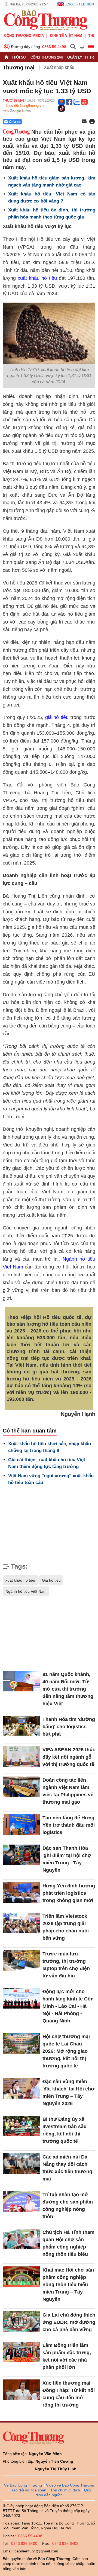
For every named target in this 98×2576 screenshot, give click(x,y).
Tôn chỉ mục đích (65, 2490)
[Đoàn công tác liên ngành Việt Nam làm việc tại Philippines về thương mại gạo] (21, 1787)
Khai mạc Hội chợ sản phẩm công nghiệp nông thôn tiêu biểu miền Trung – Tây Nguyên (68, 2285)
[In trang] (92, 122)
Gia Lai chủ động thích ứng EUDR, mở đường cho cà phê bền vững (69, 2322)
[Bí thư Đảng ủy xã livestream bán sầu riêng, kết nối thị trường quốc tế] (21, 2126)
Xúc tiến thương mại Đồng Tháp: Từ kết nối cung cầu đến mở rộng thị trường (69, 2394)
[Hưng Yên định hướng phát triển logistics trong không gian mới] (21, 1893)
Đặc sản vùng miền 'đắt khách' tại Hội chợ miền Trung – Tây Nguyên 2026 (68, 2092)
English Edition (80, 4)
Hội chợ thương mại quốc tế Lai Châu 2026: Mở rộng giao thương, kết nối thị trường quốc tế (66, 2051)
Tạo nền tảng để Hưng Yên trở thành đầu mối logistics (69, 1825)
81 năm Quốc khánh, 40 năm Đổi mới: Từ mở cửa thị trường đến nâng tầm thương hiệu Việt (68, 1689)
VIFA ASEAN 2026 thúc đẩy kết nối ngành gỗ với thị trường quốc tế (69, 1757)
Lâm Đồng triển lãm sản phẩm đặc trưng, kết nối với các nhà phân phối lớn (67, 2356)
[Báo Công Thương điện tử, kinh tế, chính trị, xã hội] (46, 19)
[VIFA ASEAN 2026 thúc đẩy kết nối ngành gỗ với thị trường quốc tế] (21, 1757)
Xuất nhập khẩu (59, 67)
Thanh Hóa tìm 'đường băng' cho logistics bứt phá (69, 1727)
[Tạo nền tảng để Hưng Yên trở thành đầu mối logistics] (21, 1825)
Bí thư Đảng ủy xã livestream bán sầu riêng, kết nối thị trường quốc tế (65, 2130)
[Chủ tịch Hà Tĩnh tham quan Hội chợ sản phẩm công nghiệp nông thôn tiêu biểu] (21, 2239)
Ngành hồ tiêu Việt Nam (26, 1591)
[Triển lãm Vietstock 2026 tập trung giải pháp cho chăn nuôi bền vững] (21, 1923)
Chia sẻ (15, 122)
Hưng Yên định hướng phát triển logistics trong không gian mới (69, 1893)
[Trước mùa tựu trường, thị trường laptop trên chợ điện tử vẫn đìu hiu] (21, 1961)
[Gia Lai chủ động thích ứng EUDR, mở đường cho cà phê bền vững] (21, 2322)
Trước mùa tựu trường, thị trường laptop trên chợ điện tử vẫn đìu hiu (66, 1965)
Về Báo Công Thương (23, 2485)
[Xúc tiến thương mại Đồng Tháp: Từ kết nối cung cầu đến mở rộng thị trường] (21, 2390)
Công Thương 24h (47, 57)
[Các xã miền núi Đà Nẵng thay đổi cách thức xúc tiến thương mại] (21, 2164)
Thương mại (19, 68)
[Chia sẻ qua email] (84, 122)
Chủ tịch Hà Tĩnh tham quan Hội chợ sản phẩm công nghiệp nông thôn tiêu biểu (68, 2243)
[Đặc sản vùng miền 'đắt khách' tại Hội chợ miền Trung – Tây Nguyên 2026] (21, 2088)
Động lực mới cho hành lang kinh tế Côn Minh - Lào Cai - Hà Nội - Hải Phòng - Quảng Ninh (68, 2006)
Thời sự (19, 57)
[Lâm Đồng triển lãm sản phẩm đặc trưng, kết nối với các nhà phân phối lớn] (21, 2352)
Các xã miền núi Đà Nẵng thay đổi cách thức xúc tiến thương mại (67, 2168)
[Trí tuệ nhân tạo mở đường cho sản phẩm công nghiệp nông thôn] (21, 2201)
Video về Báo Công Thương (70, 2485)
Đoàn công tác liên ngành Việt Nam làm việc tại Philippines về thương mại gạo (68, 1791)
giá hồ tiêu (57, 717)
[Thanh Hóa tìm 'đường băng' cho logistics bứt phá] (21, 1726)
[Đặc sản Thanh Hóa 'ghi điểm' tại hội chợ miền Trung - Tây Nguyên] (21, 1855)
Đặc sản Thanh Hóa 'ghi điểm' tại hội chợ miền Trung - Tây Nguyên (67, 1859)
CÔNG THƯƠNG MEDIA (24, 36)
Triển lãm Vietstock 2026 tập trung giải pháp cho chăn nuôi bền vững (66, 1927)
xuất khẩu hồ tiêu (37, 278)
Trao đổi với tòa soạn (28, 2490)
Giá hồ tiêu (51, 1580)
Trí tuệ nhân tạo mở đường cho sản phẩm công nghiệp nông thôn (68, 2206)
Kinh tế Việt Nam (66, 36)
